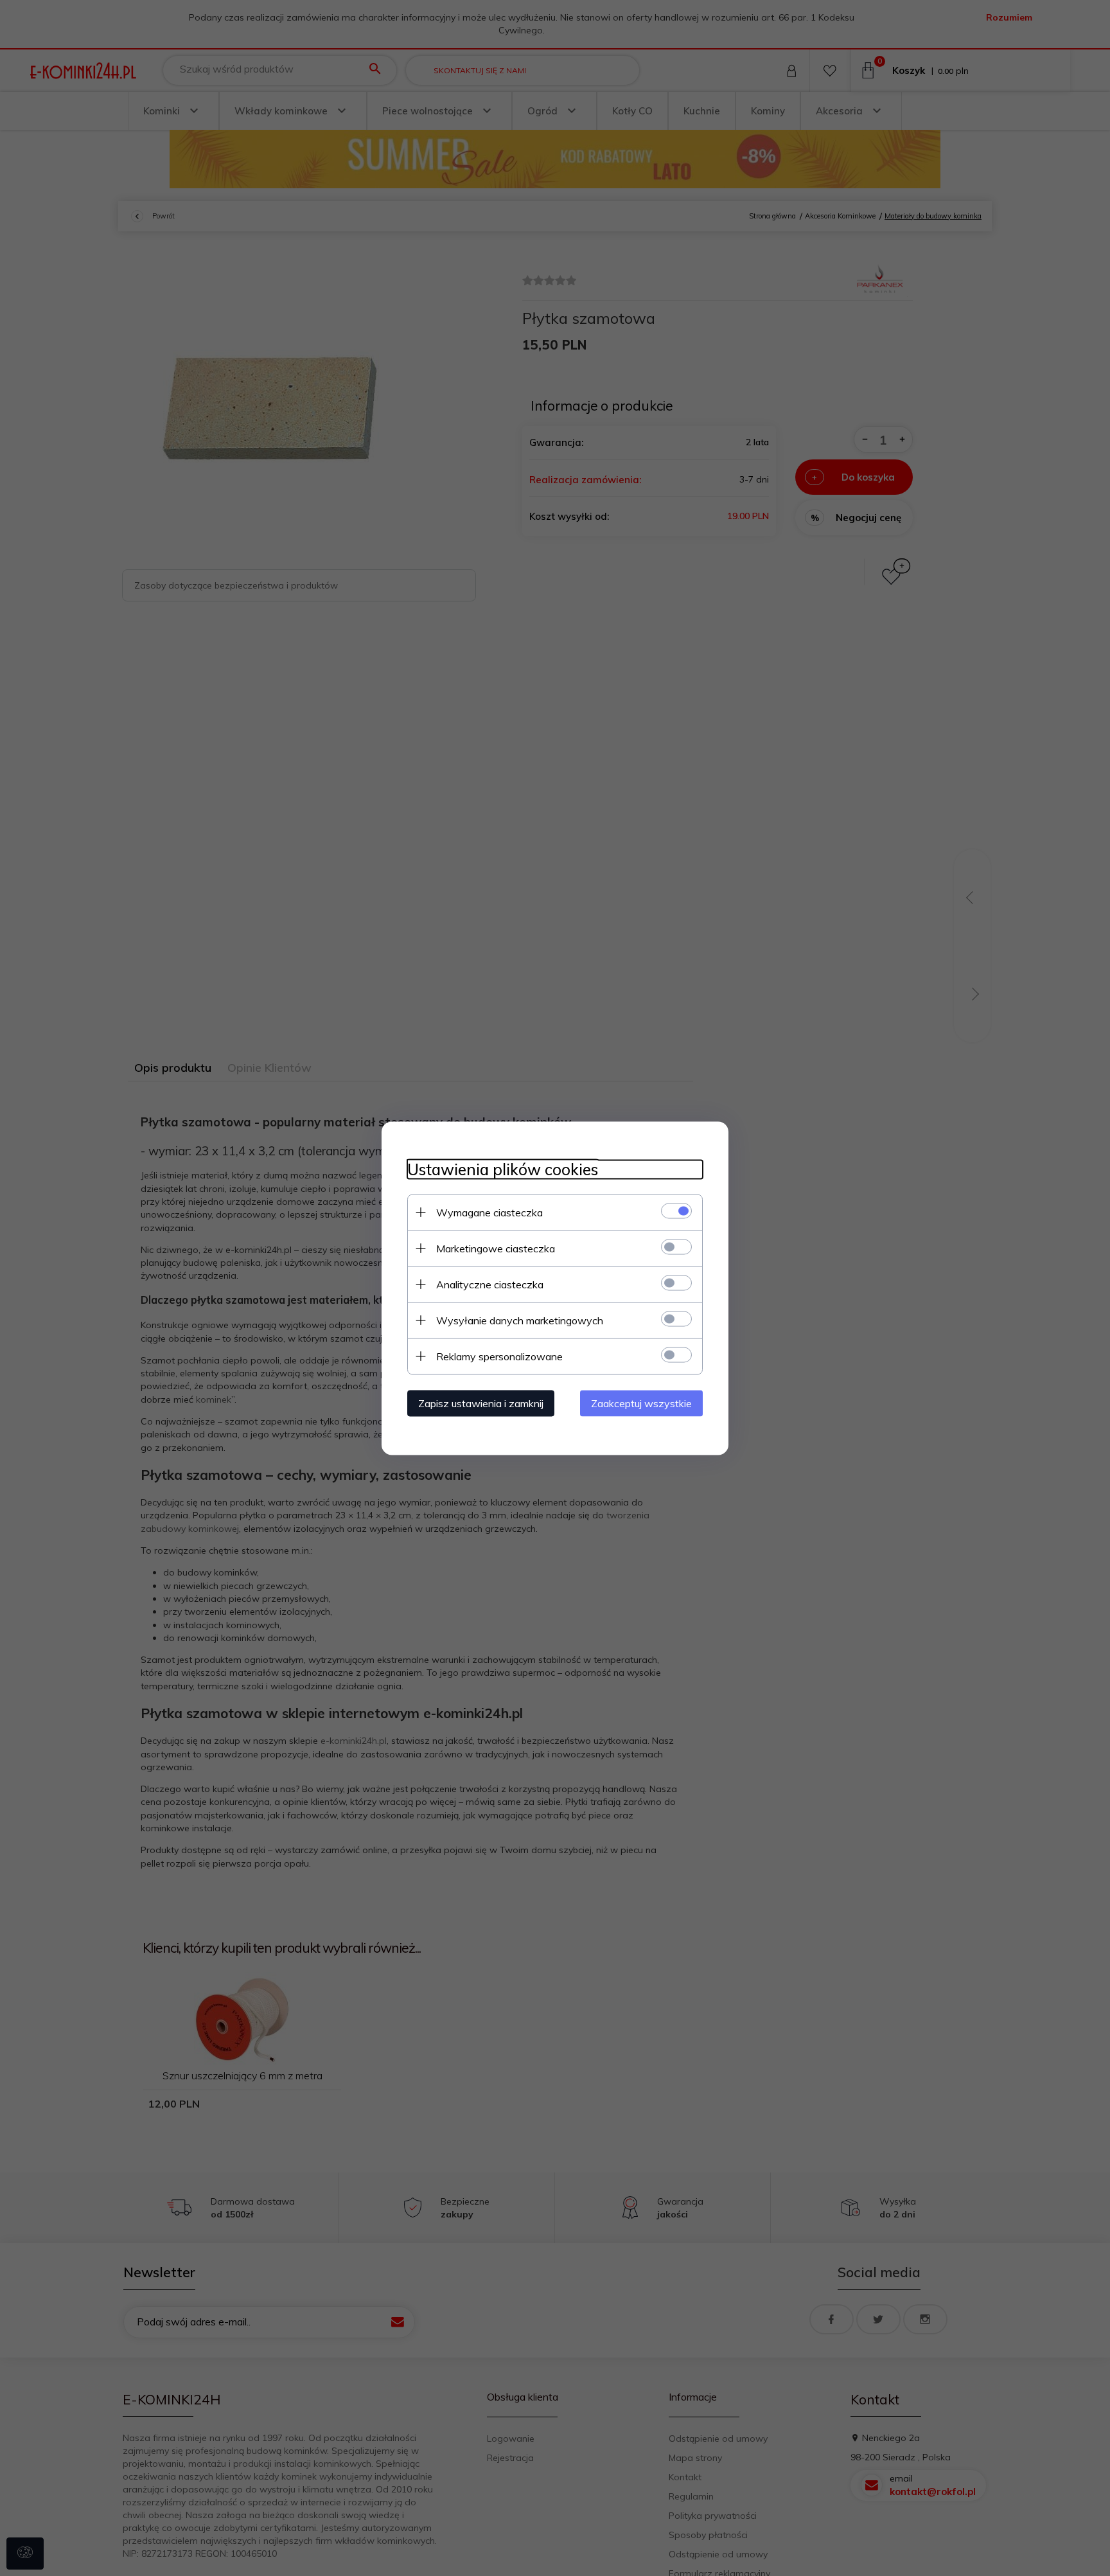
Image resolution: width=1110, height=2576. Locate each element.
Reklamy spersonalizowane (499, 1356)
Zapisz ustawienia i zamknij (481, 1403)
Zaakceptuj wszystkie (641, 1403)
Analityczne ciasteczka (490, 1284)
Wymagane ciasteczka (489, 1212)
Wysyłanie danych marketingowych (520, 1320)
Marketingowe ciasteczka (496, 1248)
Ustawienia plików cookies (503, 1169)
